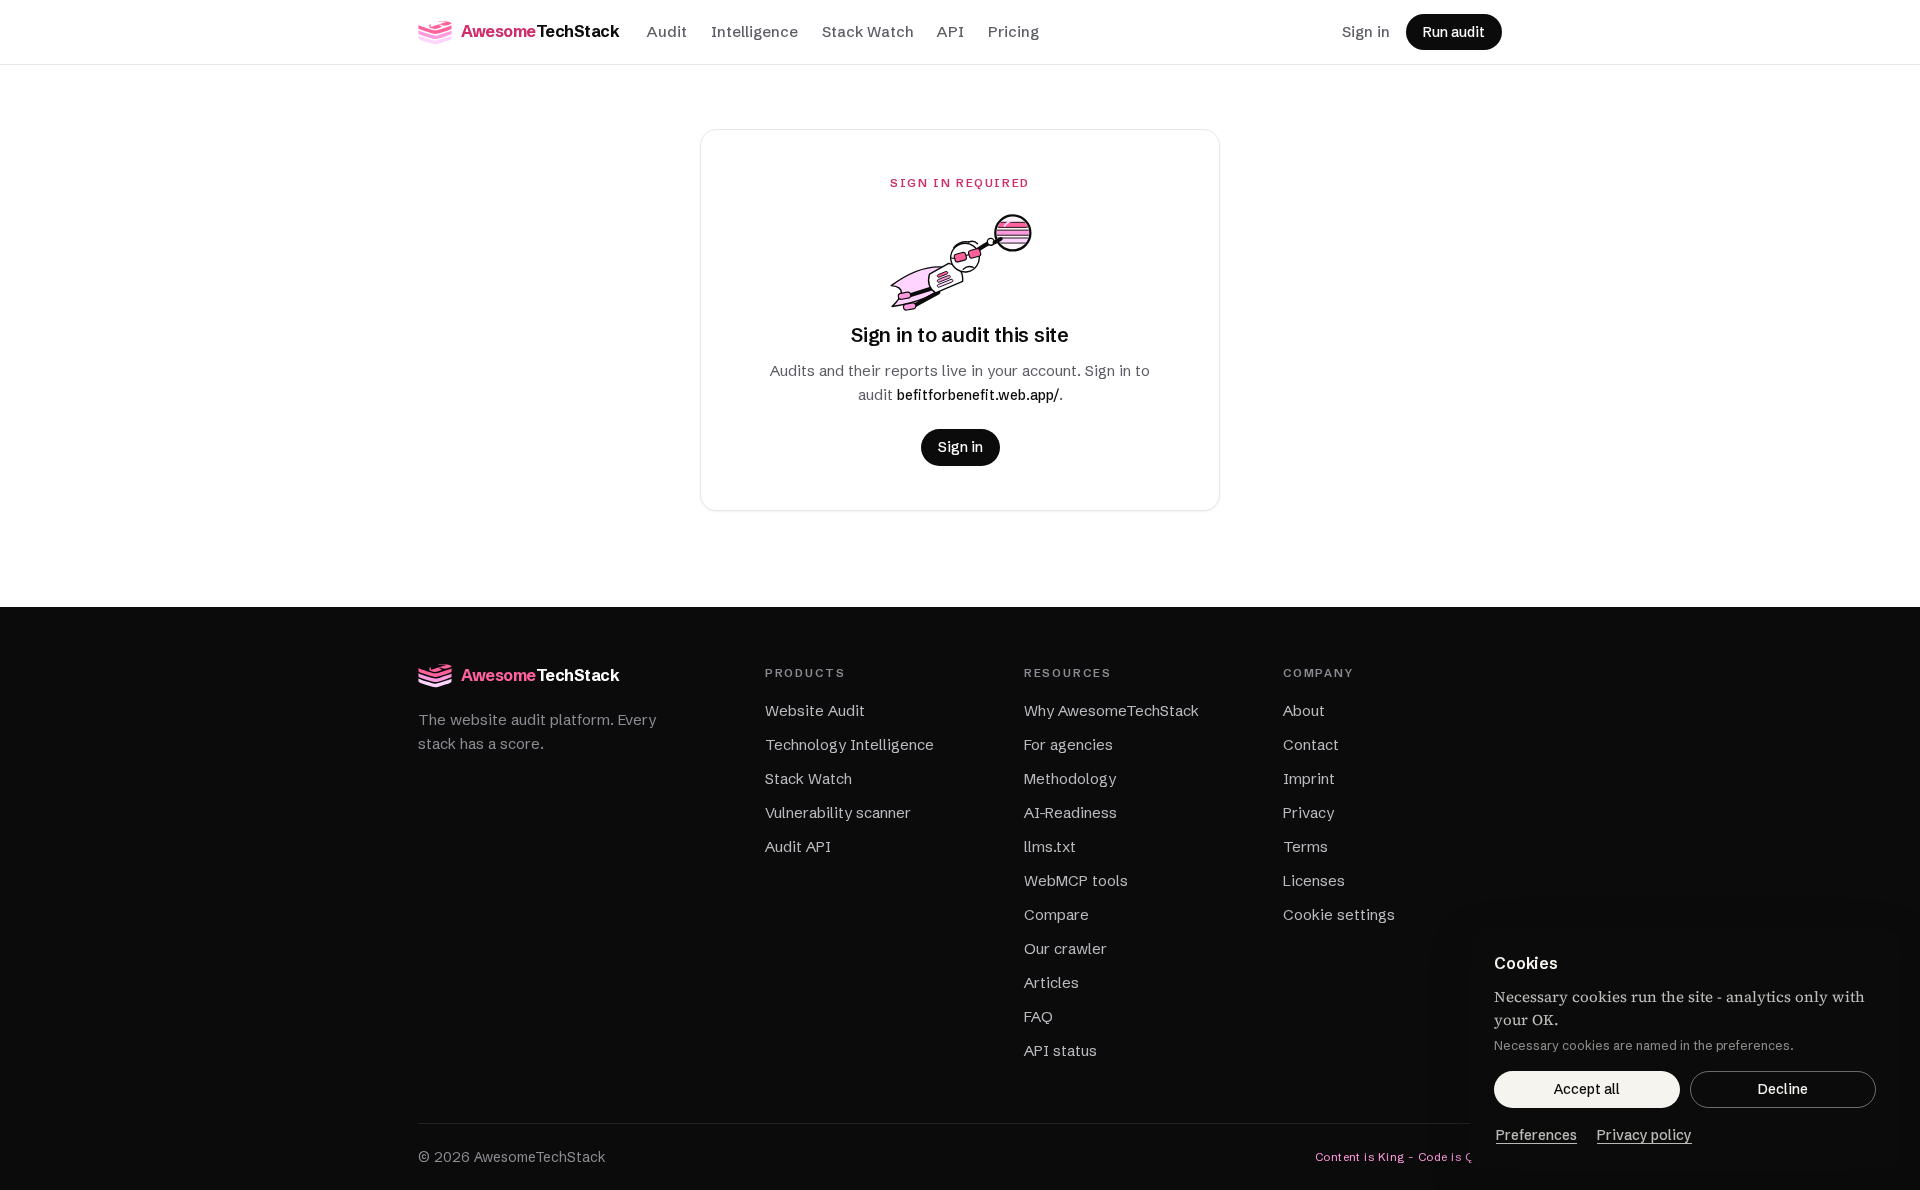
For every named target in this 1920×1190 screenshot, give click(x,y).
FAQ (1038, 1016)
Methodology (1070, 778)
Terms (1305, 846)
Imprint (1309, 778)
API (950, 31)
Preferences (1536, 1135)
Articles (1051, 982)
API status (1060, 1050)
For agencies (1068, 744)
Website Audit (815, 710)
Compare (1056, 914)
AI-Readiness (1070, 812)
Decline (1783, 1089)
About (1304, 710)
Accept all (1587, 1089)
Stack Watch (867, 31)
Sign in (1366, 31)
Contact (1311, 744)
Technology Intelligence (849, 744)
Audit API (798, 846)
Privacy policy (1644, 1135)
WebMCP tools (1076, 880)
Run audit (1454, 32)
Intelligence (754, 31)
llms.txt (1050, 846)
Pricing (1013, 31)
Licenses (1314, 880)
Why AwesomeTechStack (1111, 710)
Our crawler (1065, 948)
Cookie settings (1339, 914)
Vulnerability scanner (838, 812)
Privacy (1308, 812)
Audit (667, 31)
